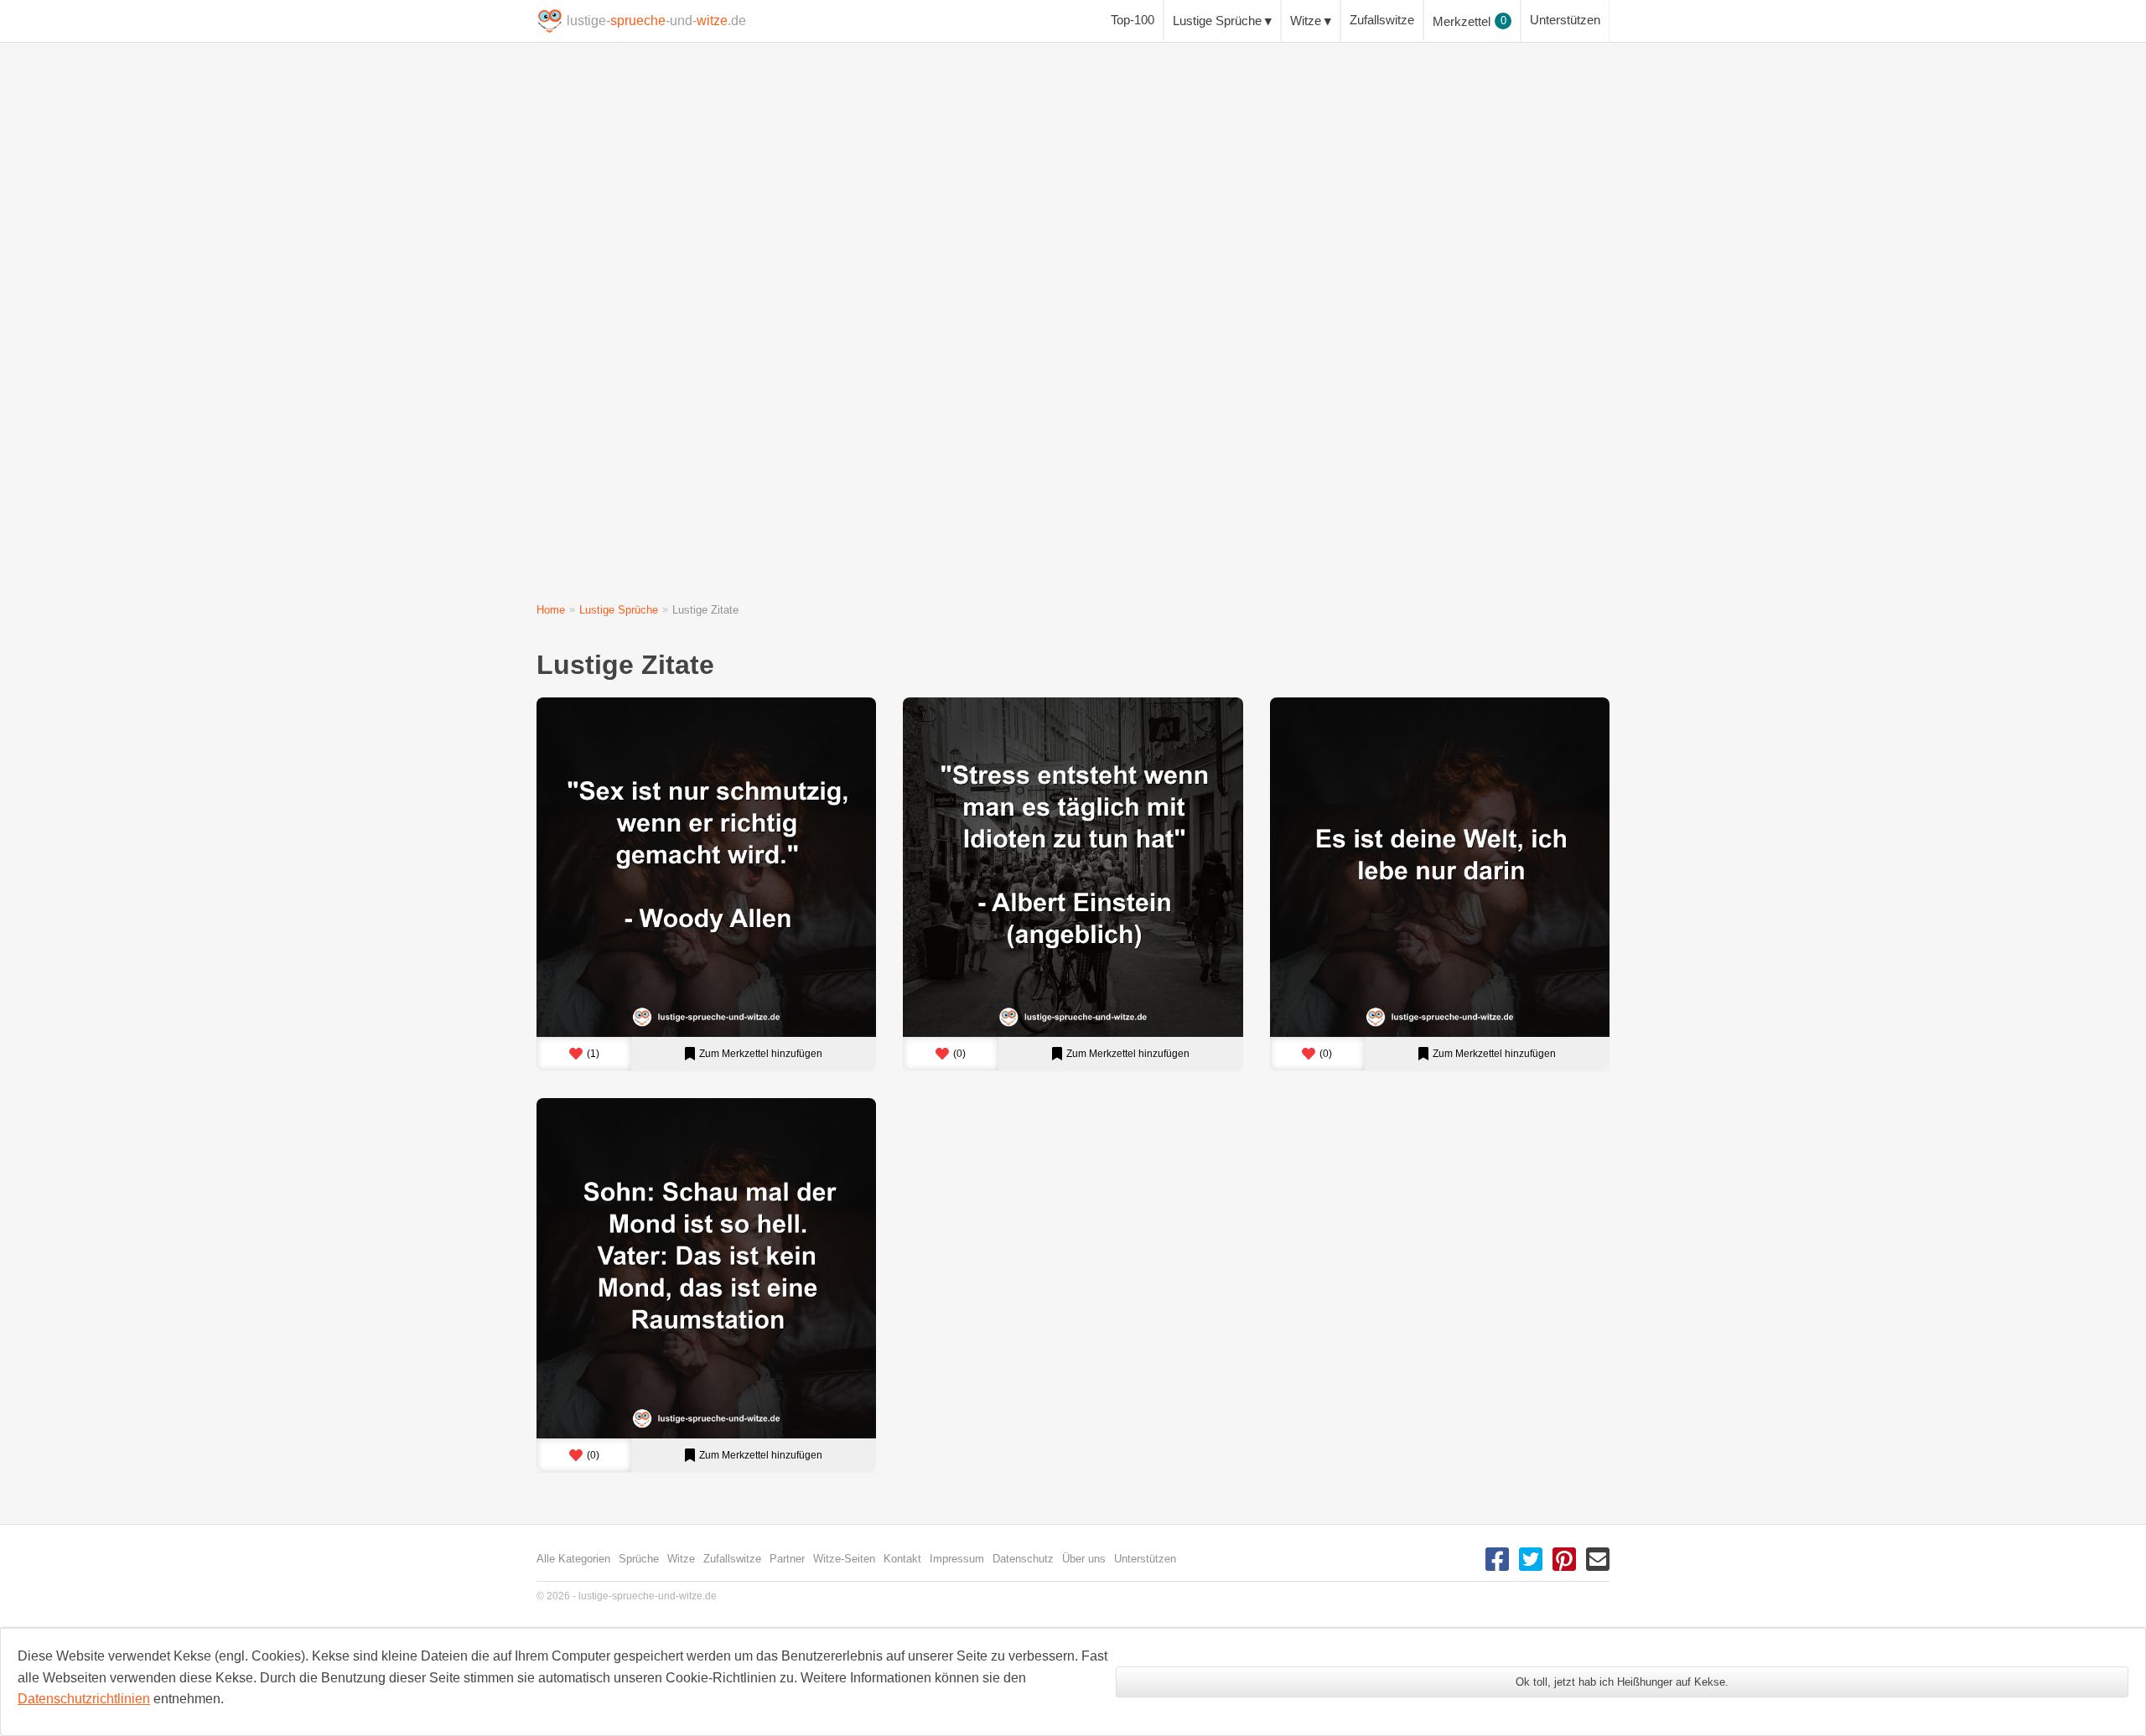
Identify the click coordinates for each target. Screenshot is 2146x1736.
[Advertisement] (1039, 335)
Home (551, 610)
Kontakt (902, 1559)
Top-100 (1133, 20)
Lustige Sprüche (1217, 21)
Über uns (1084, 1559)
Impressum (957, 1559)
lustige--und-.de (656, 21)
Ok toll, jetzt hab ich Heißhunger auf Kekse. (1622, 1682)
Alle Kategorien (573, 1559)
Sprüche (639, 1559)
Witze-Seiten (844, 1559)
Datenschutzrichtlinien (84, 1699)
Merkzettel (1470, 21)
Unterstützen (1565, 20)
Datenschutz (1023, 1559)
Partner (787, 1559)
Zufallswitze (1382, 20)
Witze (1306, 21)
